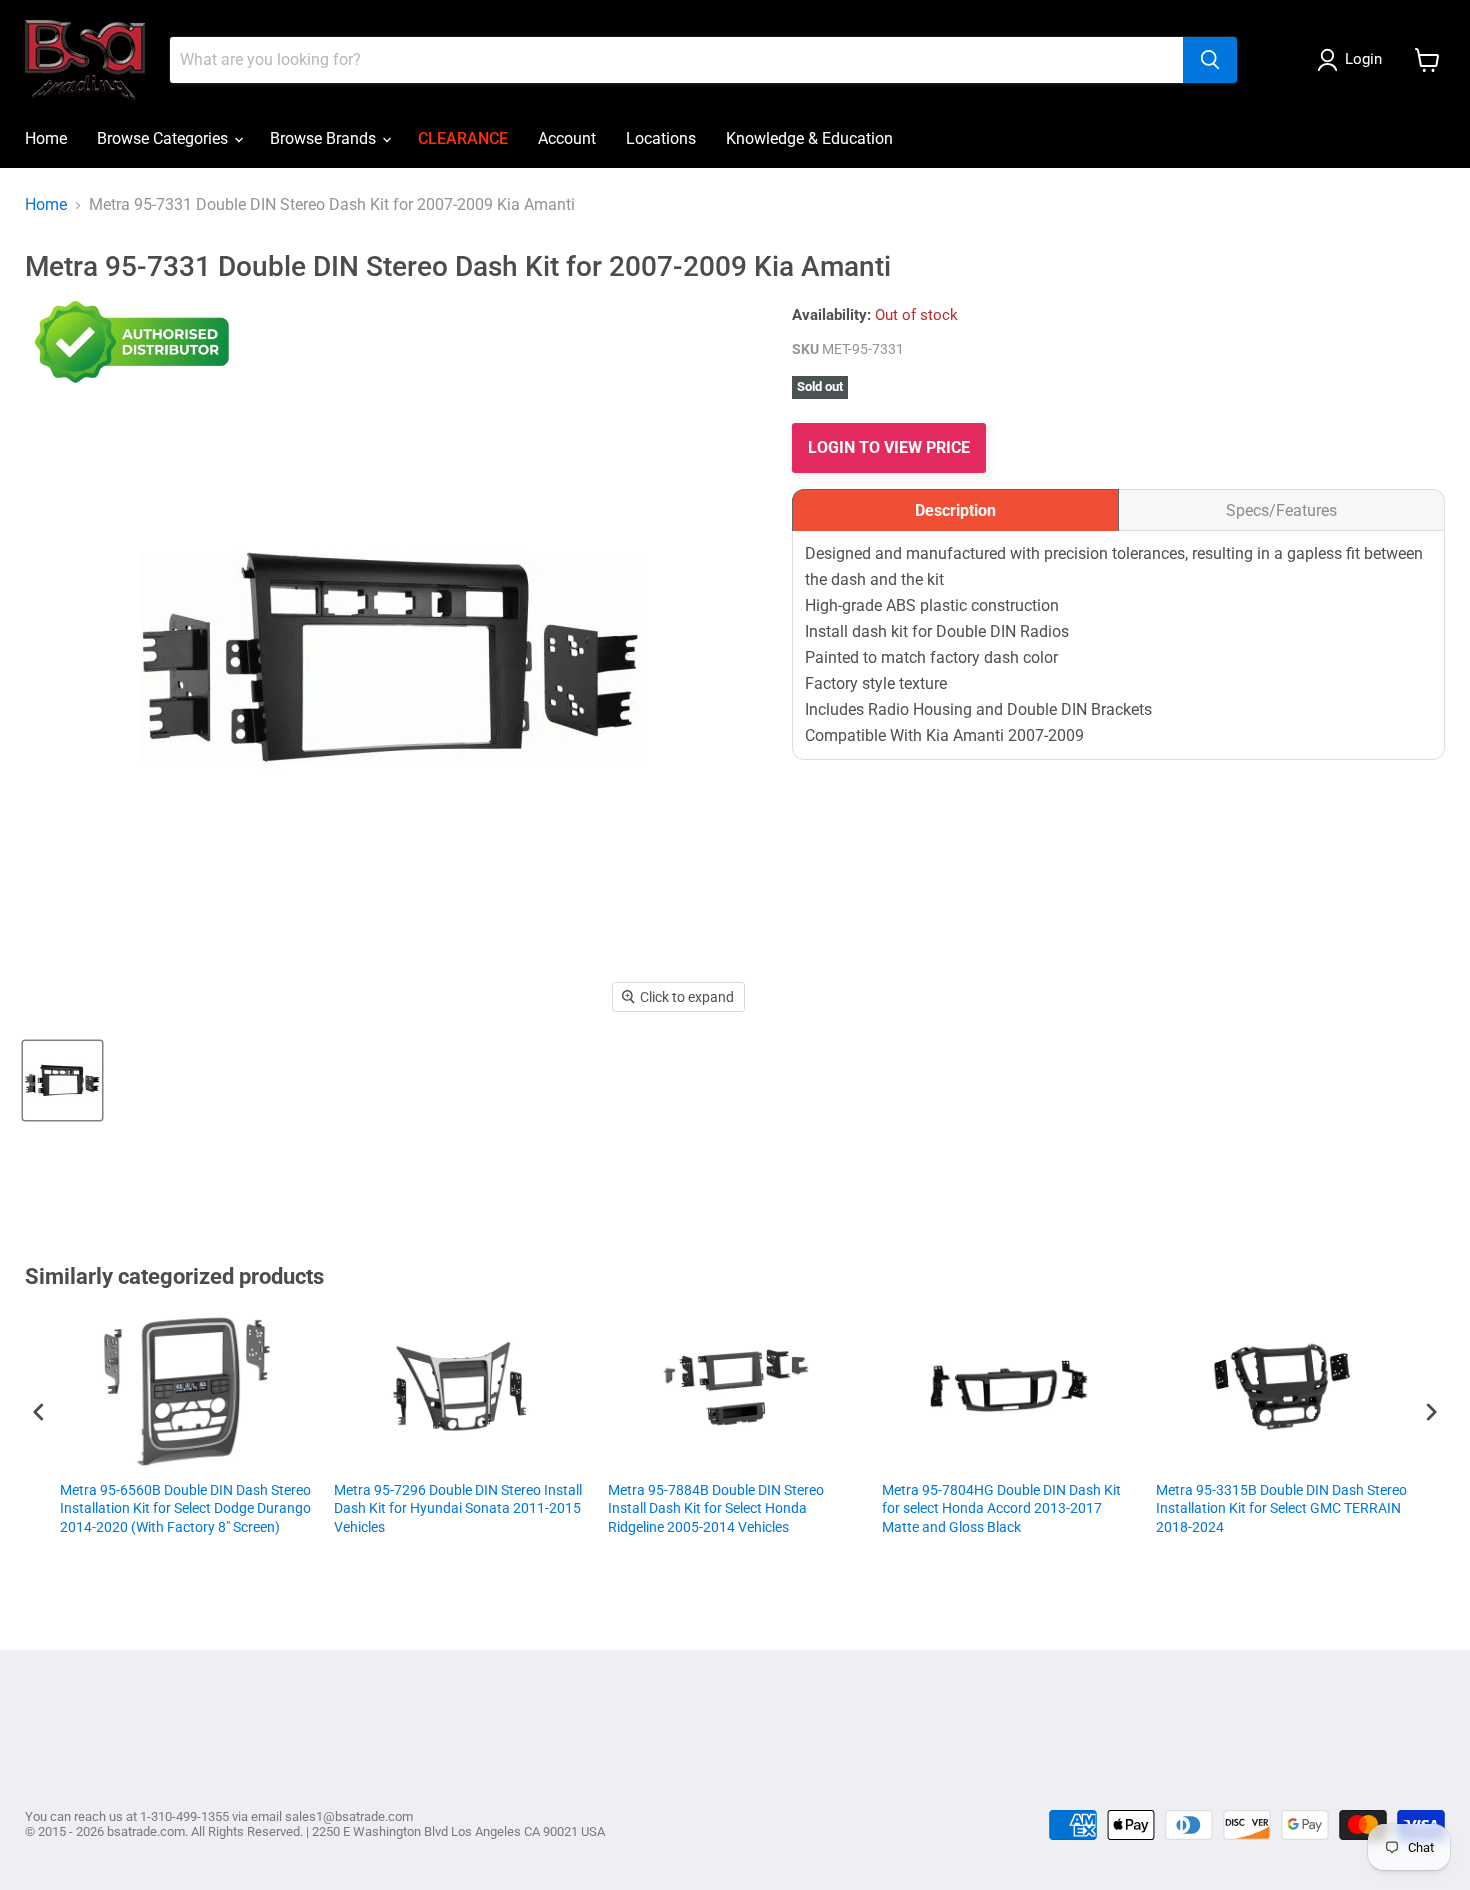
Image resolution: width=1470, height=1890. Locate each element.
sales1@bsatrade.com (349, 1816)
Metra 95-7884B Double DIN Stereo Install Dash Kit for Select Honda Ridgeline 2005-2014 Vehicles (529, 1508)
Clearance (463, 138)
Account (567, 138)
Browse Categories (164, 138)
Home (46, 138)
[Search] (1210, 60)
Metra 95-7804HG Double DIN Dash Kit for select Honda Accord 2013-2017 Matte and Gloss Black (814, 1508)
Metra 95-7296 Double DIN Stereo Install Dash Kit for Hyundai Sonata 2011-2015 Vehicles (271, 1508)
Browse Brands (325, 138)
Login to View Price (889, 447)
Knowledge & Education (809, 138)
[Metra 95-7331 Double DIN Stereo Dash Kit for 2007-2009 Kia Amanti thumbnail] (62, 1080)
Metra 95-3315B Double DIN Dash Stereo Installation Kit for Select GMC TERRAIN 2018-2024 (1094, 1508)
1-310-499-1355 (184, 1816)
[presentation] (39, 1411)
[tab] (955, 510)
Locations (661, 138)
